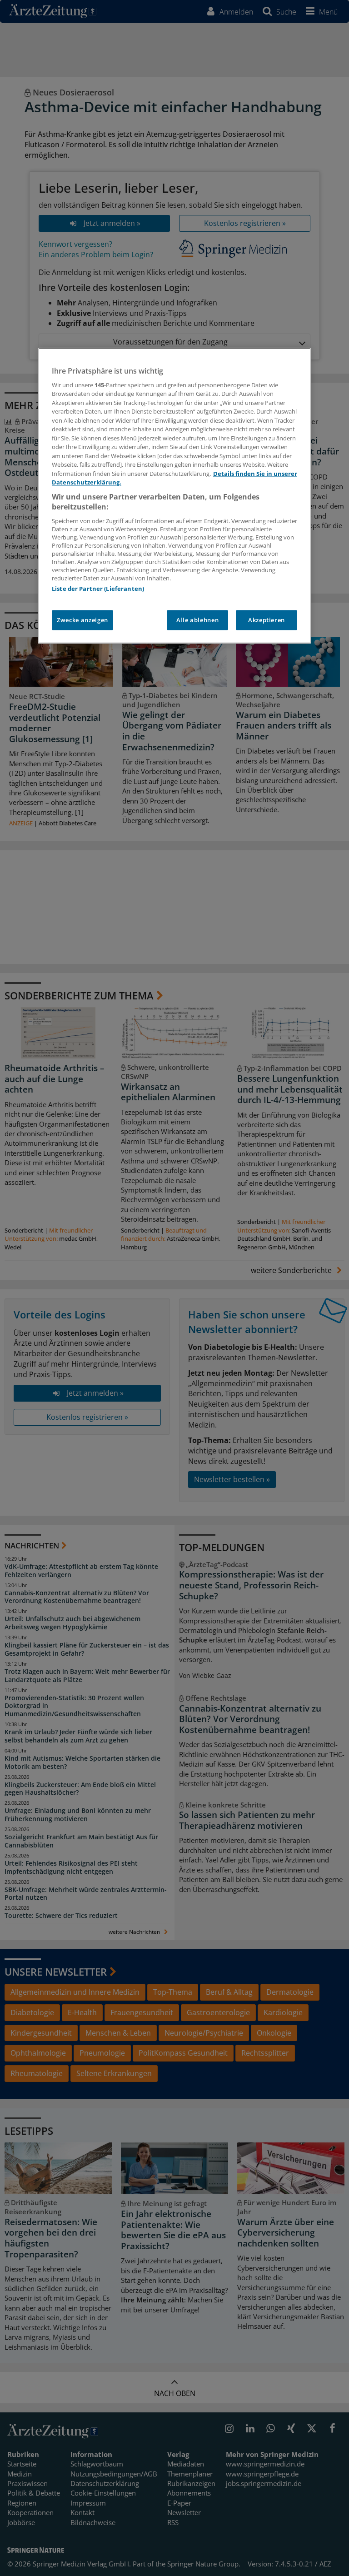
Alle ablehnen (197, 620)
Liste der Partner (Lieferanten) (98, 589)
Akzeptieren (267, 620)
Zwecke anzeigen (82, 620)
